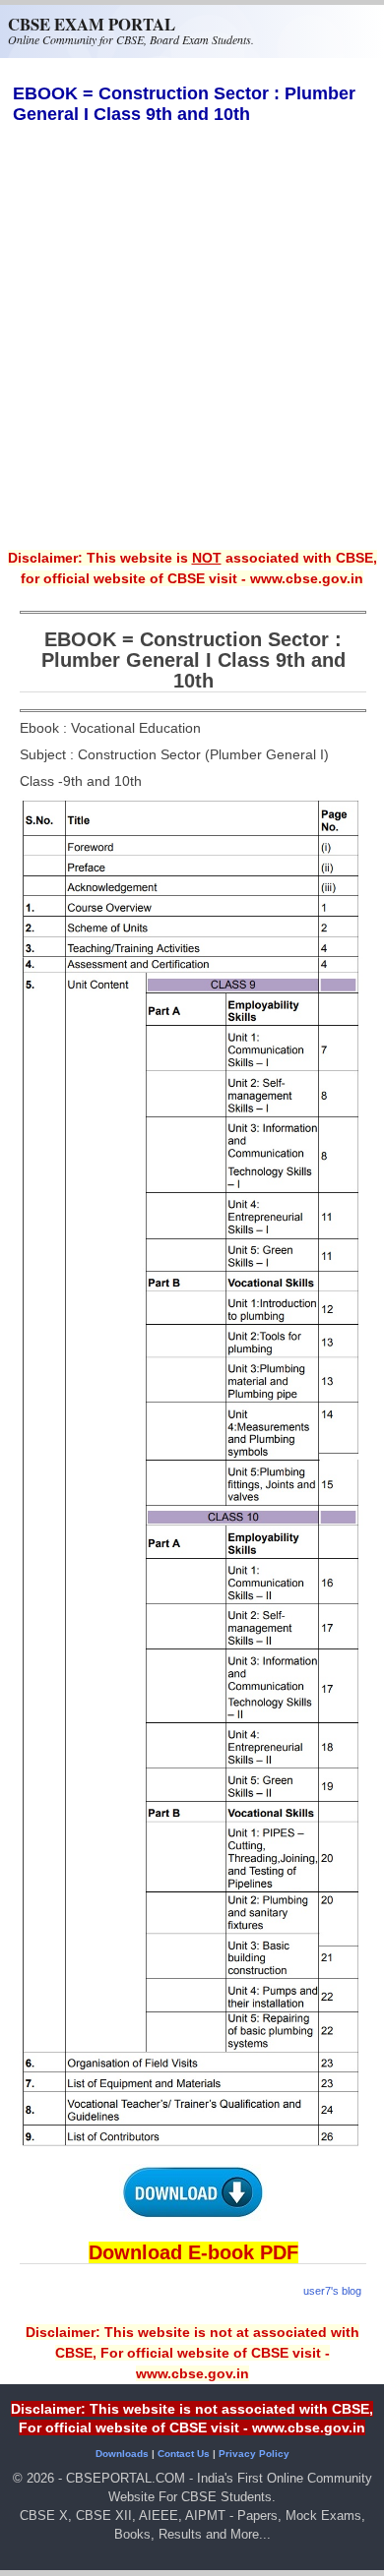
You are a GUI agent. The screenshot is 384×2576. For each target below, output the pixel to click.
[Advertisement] (192, 350)
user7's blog (332, 2291)
